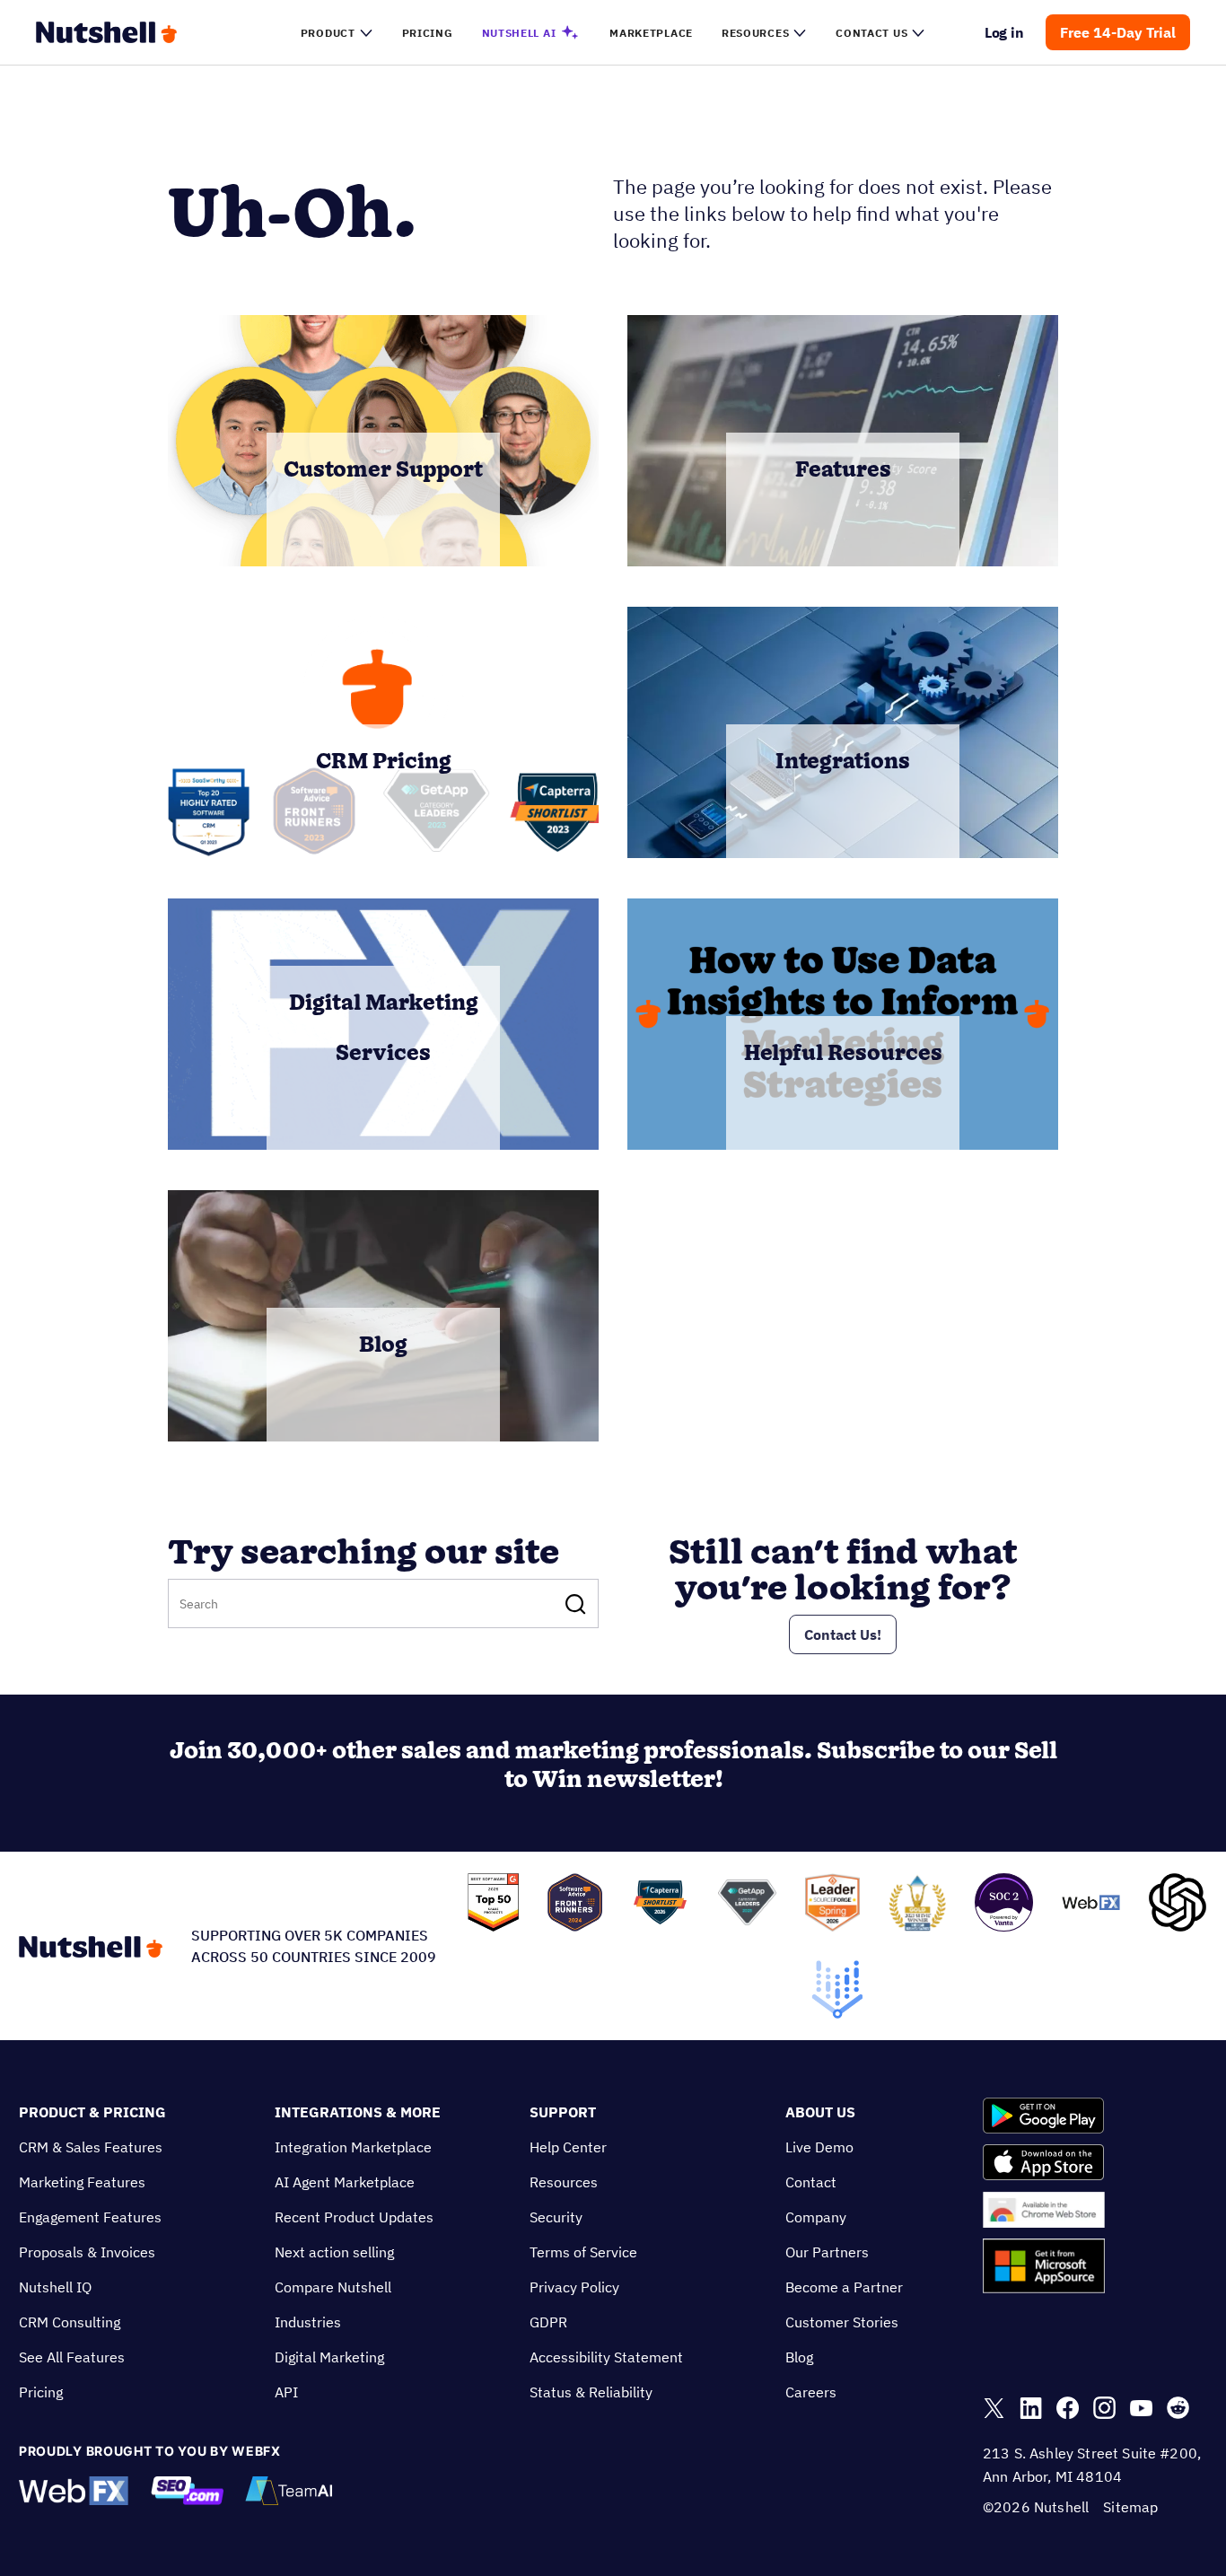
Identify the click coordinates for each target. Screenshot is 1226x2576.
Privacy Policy (574, 2287)
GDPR (548, 2322)
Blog (799, 2357)
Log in (1005, 32)
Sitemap (1130, 2507)
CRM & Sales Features (91, 2147)
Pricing (41, 2392)
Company (816, 2217)
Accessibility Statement (606, 2357)
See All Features (72, 2357)
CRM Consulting (70, 2322)
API (286, 2392)
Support (563, 2112)
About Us (820, 2112)
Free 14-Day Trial (1118, 32)
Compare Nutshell (333, 2287)
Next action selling (334, 2252)
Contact (811, 2182)
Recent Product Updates (354, 2217)
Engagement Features (90, 2217)
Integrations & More (358, 2112)
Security (556, 2217)
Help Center (568, 2147)
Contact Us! (843, 1634)
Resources (564, 2182)
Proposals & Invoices (87, 2252)
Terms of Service (583, 2252)
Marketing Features (82, 2182)
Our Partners (827, 2252)
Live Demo (819, 2147)
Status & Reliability (591, 2392)
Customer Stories (842, 2322)
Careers (811, 2392)
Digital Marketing (329, 2357)
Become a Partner (844, 2287)
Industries (308, 2322)
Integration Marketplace (353, 2147)
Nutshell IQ (55, 2287)
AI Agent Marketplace (345, 2182)
